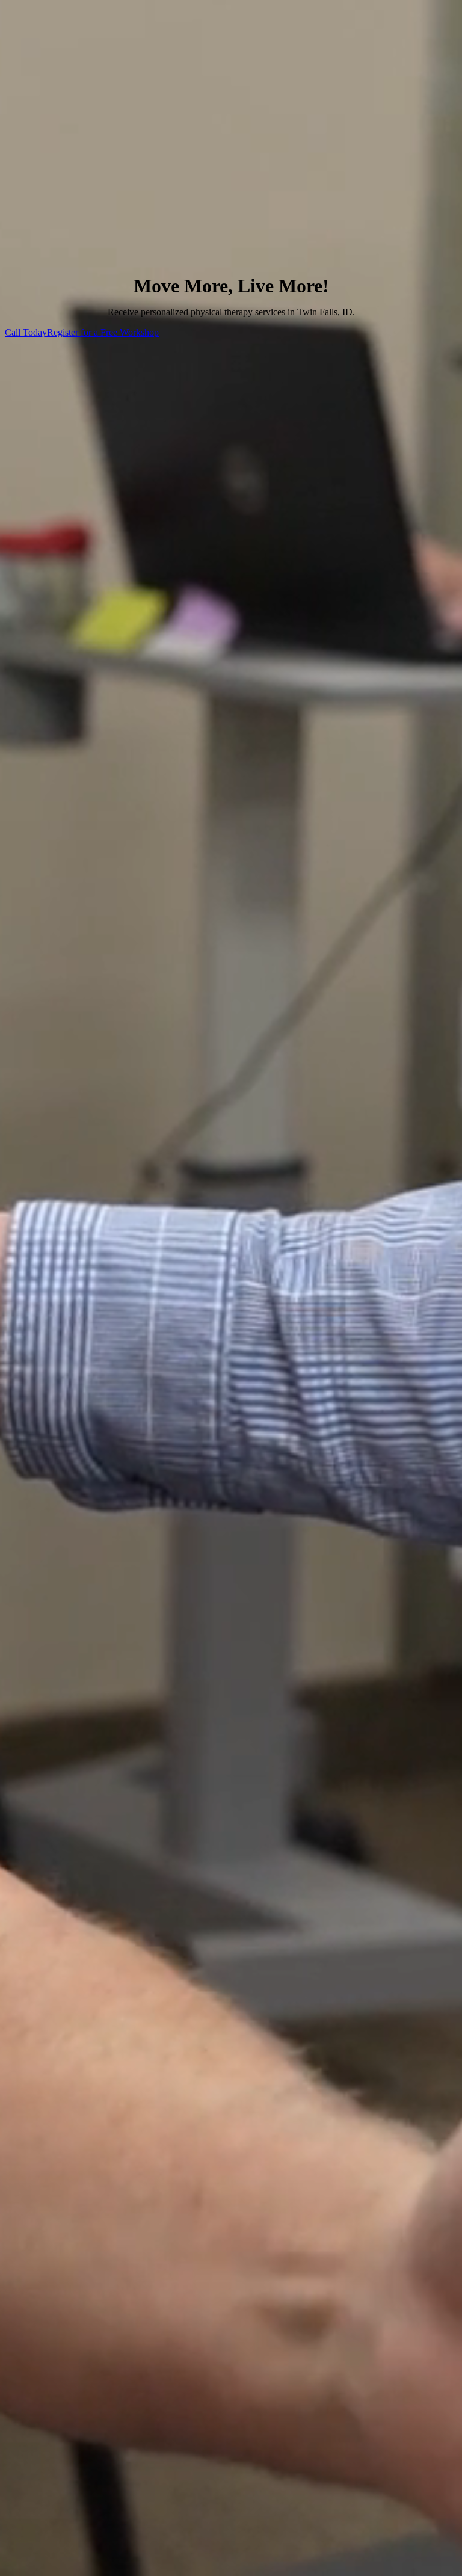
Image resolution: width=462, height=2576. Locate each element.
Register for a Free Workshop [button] (103, 332)
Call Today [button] (26, 332)
